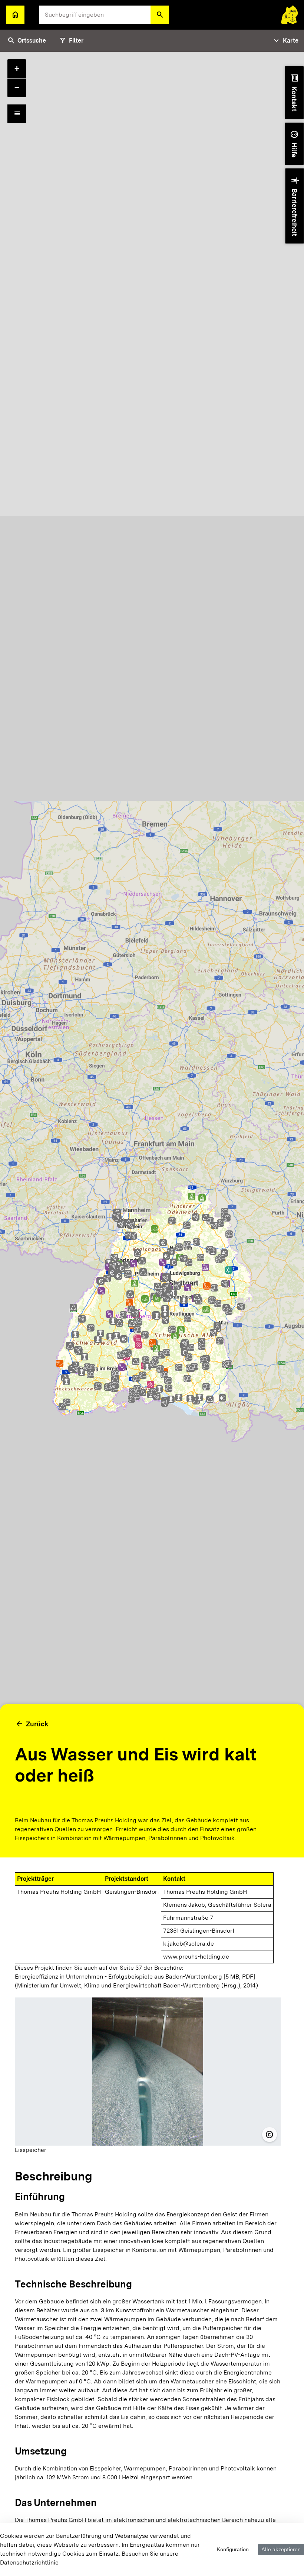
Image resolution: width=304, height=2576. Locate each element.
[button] (160, 15)
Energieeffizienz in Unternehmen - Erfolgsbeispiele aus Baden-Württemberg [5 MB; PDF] (135, 1977)
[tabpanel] (152, 1314)
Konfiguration (233, 2549)
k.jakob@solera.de (189, 1944)
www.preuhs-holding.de (196, 1957)
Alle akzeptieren (281, 2549)
